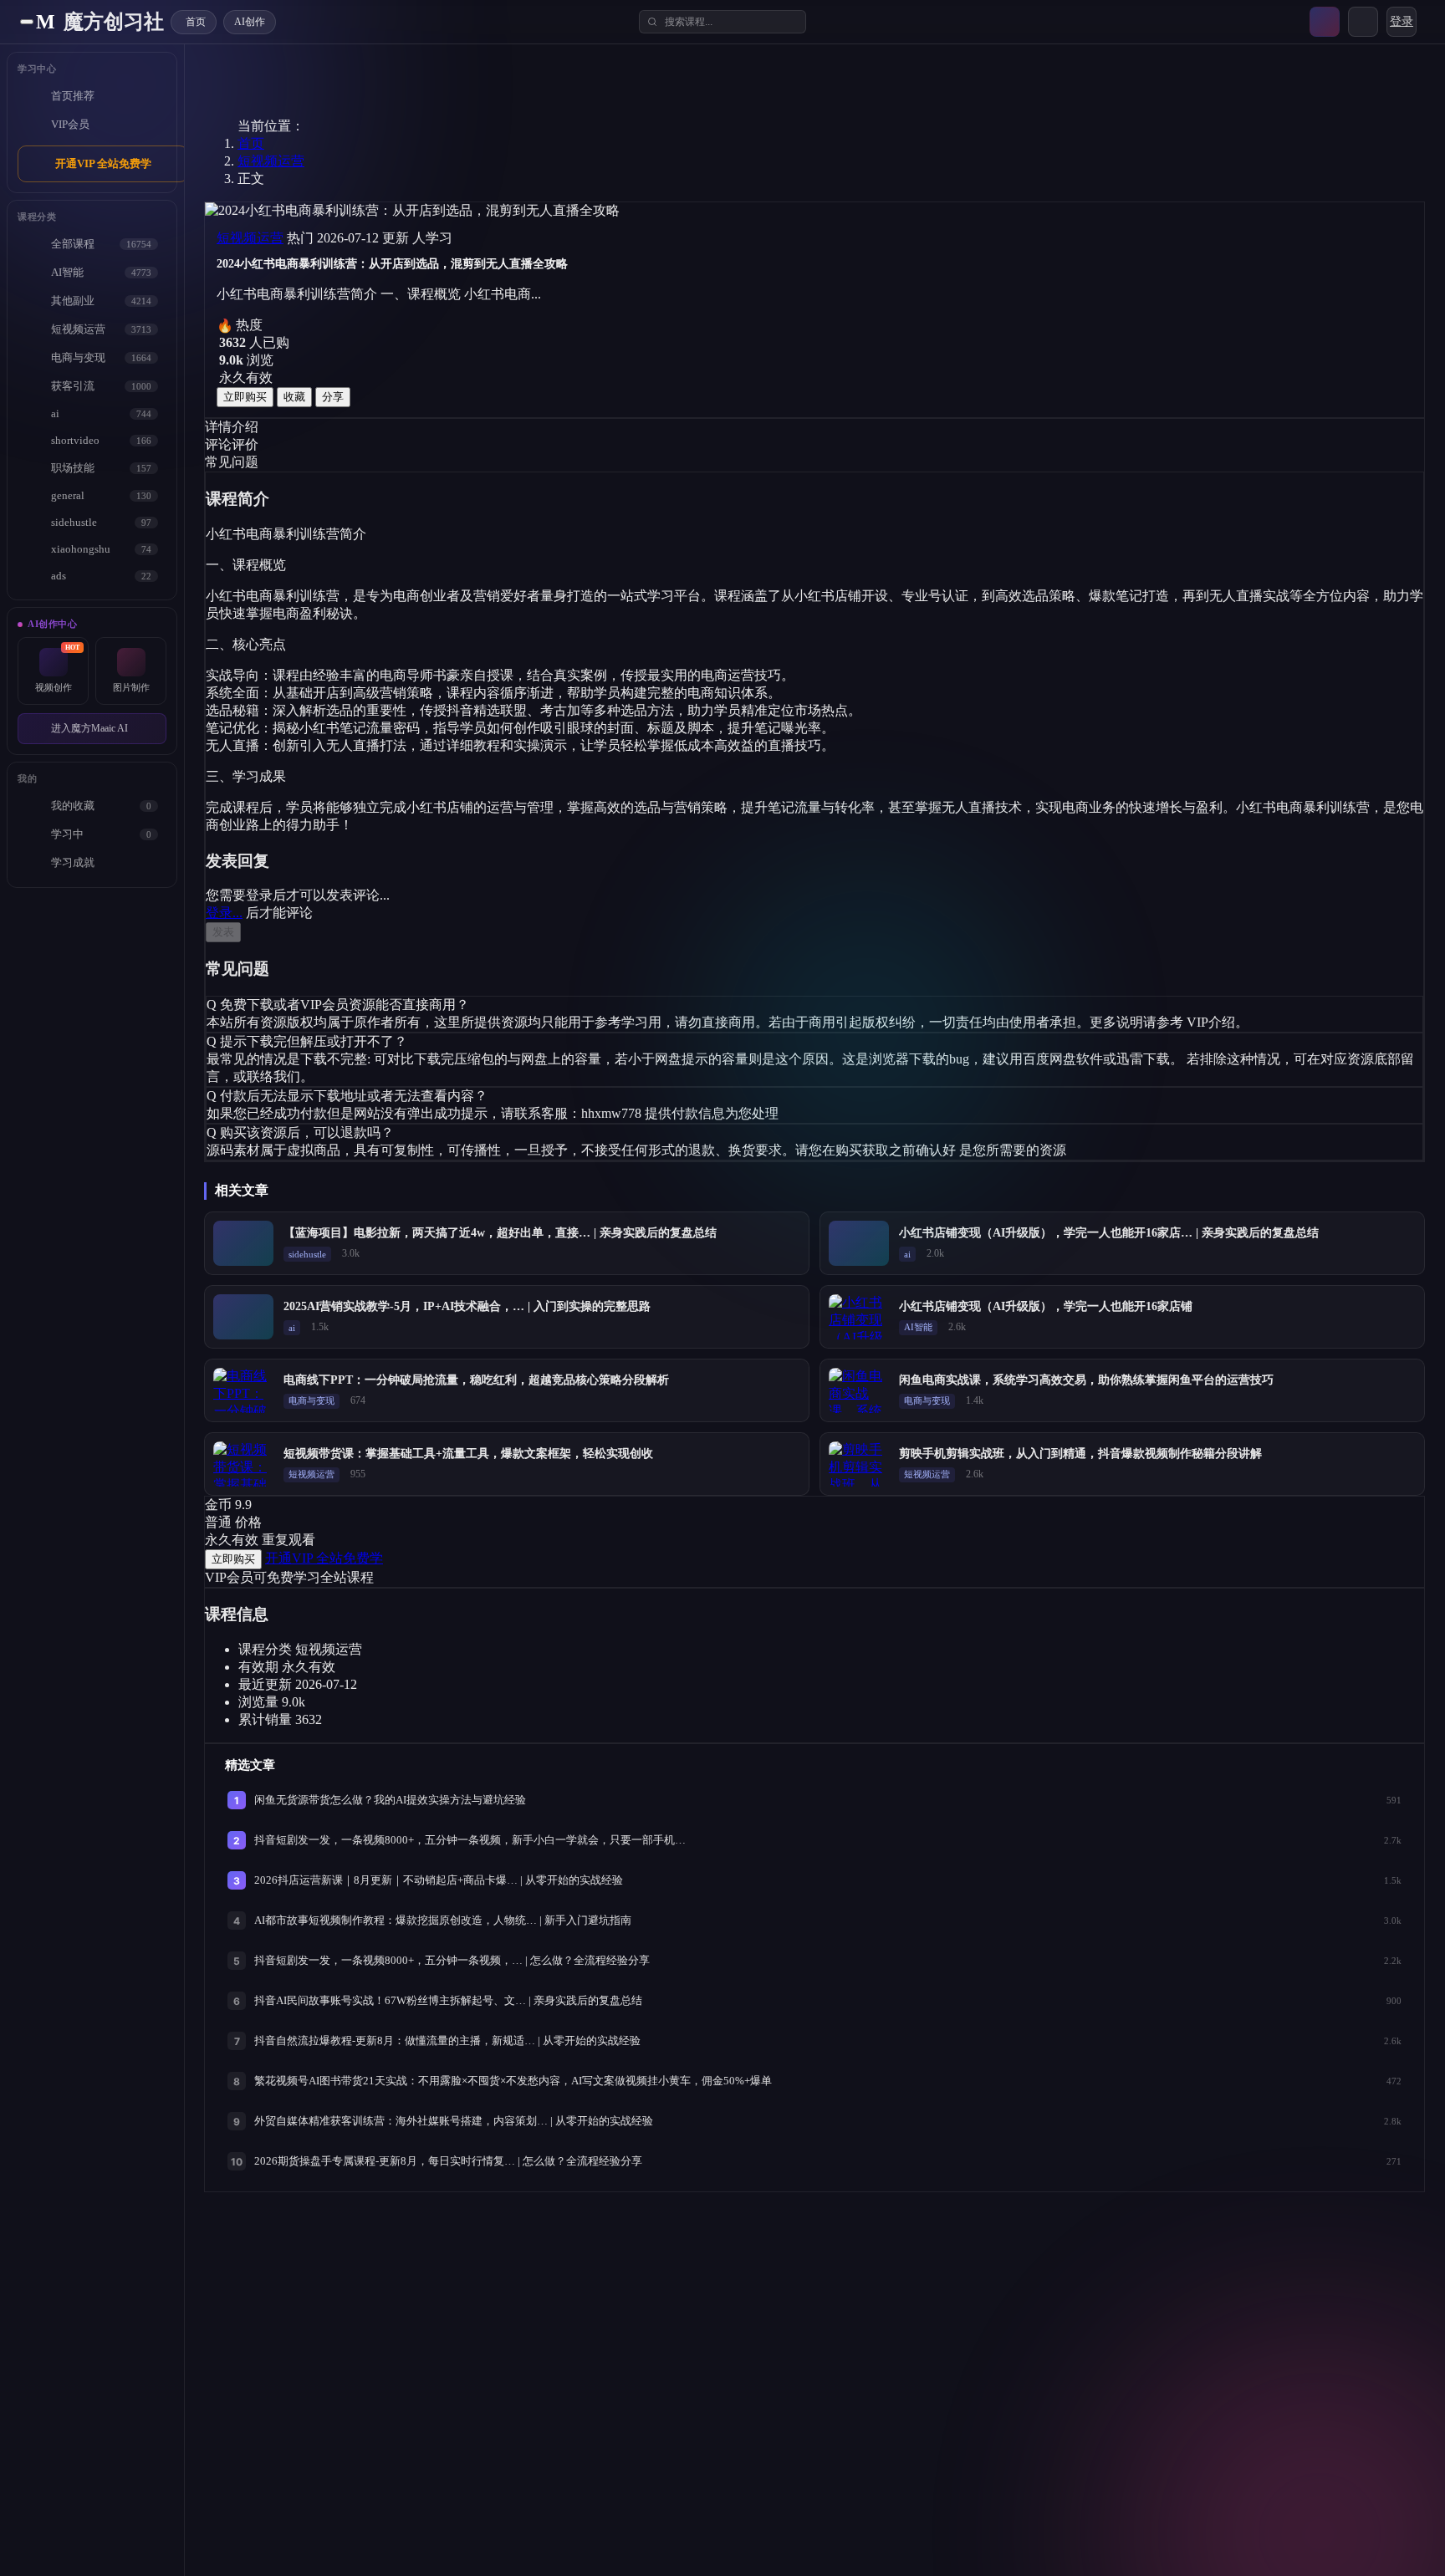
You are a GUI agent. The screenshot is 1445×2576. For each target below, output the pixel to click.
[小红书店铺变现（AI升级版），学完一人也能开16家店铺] (859, 1317)
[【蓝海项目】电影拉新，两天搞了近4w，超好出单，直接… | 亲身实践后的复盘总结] (243, 1243)
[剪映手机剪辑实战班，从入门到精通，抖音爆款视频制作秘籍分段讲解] (859, 1464)
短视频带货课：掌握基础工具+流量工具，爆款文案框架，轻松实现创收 (468, 1454)
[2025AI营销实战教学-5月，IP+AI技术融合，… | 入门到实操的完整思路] (243, 1317)
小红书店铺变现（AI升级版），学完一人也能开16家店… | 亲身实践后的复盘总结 (1109, 1233)
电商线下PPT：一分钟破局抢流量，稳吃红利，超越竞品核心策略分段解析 (476, 1380)
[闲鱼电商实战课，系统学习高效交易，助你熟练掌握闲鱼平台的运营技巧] (859, 1390)
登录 (1402, 21)
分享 (333, 397)
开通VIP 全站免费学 (103, 163)
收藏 (294, 397)
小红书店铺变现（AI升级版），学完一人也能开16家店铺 (1046, 1306)
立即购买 (245, 397)
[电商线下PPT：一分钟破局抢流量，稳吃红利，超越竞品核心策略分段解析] (243, 1390)
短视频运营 (271, 161)
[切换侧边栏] (27, 22)
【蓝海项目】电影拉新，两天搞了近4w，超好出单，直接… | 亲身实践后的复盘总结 (500, 1233)
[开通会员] (1325, 22)
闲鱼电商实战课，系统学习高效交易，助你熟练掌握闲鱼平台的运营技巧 (1086, 1380)
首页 (251, 143)
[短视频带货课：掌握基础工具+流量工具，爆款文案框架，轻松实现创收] (243, 1464)
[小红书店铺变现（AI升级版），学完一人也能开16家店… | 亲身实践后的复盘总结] (859, 1243)
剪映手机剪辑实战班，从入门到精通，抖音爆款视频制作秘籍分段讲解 (1080, 1454)
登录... (224, 913)
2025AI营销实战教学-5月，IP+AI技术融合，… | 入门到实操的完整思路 (467, 1306)
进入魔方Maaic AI (89, 728)
